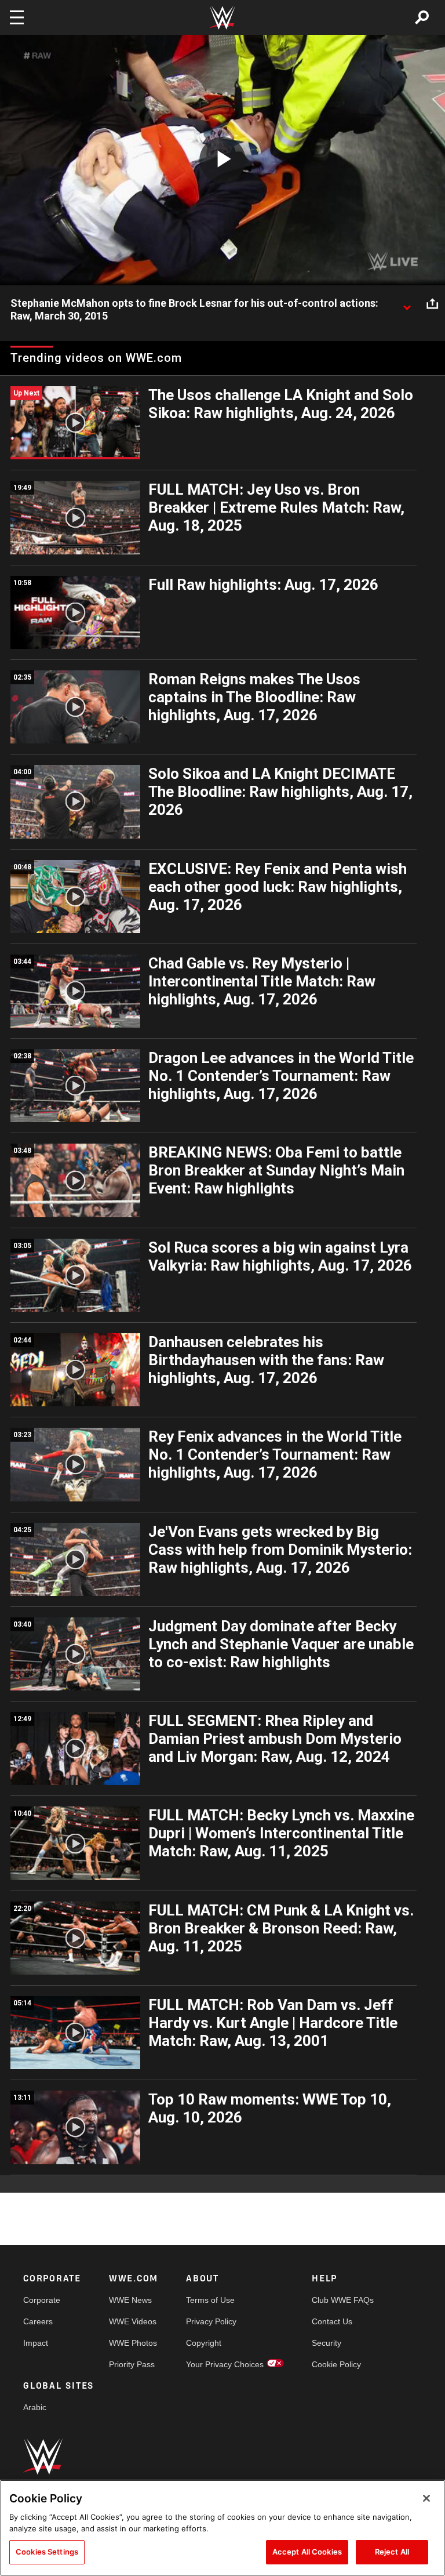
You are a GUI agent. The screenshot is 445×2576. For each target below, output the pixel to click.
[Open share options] (432, 304)
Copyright (204, 2343)
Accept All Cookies (307, 2552)
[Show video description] (407, 304)
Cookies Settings (47, 2552)
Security (327, 2343)
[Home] (222, 18)
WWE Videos (133, 2321)
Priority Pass (132, 2364)
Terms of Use (210, 2300)
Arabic (35, 2407)
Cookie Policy (336, 2364)
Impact (36, 2343)
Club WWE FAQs (343, 2300)
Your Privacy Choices (225, 2364)
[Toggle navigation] (17, 17)
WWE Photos (133, 2343)
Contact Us (332, 2321)
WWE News (130, 2300)
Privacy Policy (211, 2321)
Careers (38, 2321)
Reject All (392, 2552)
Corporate (42, 2300)
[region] (222, 2528)
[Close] (426, 2498)
